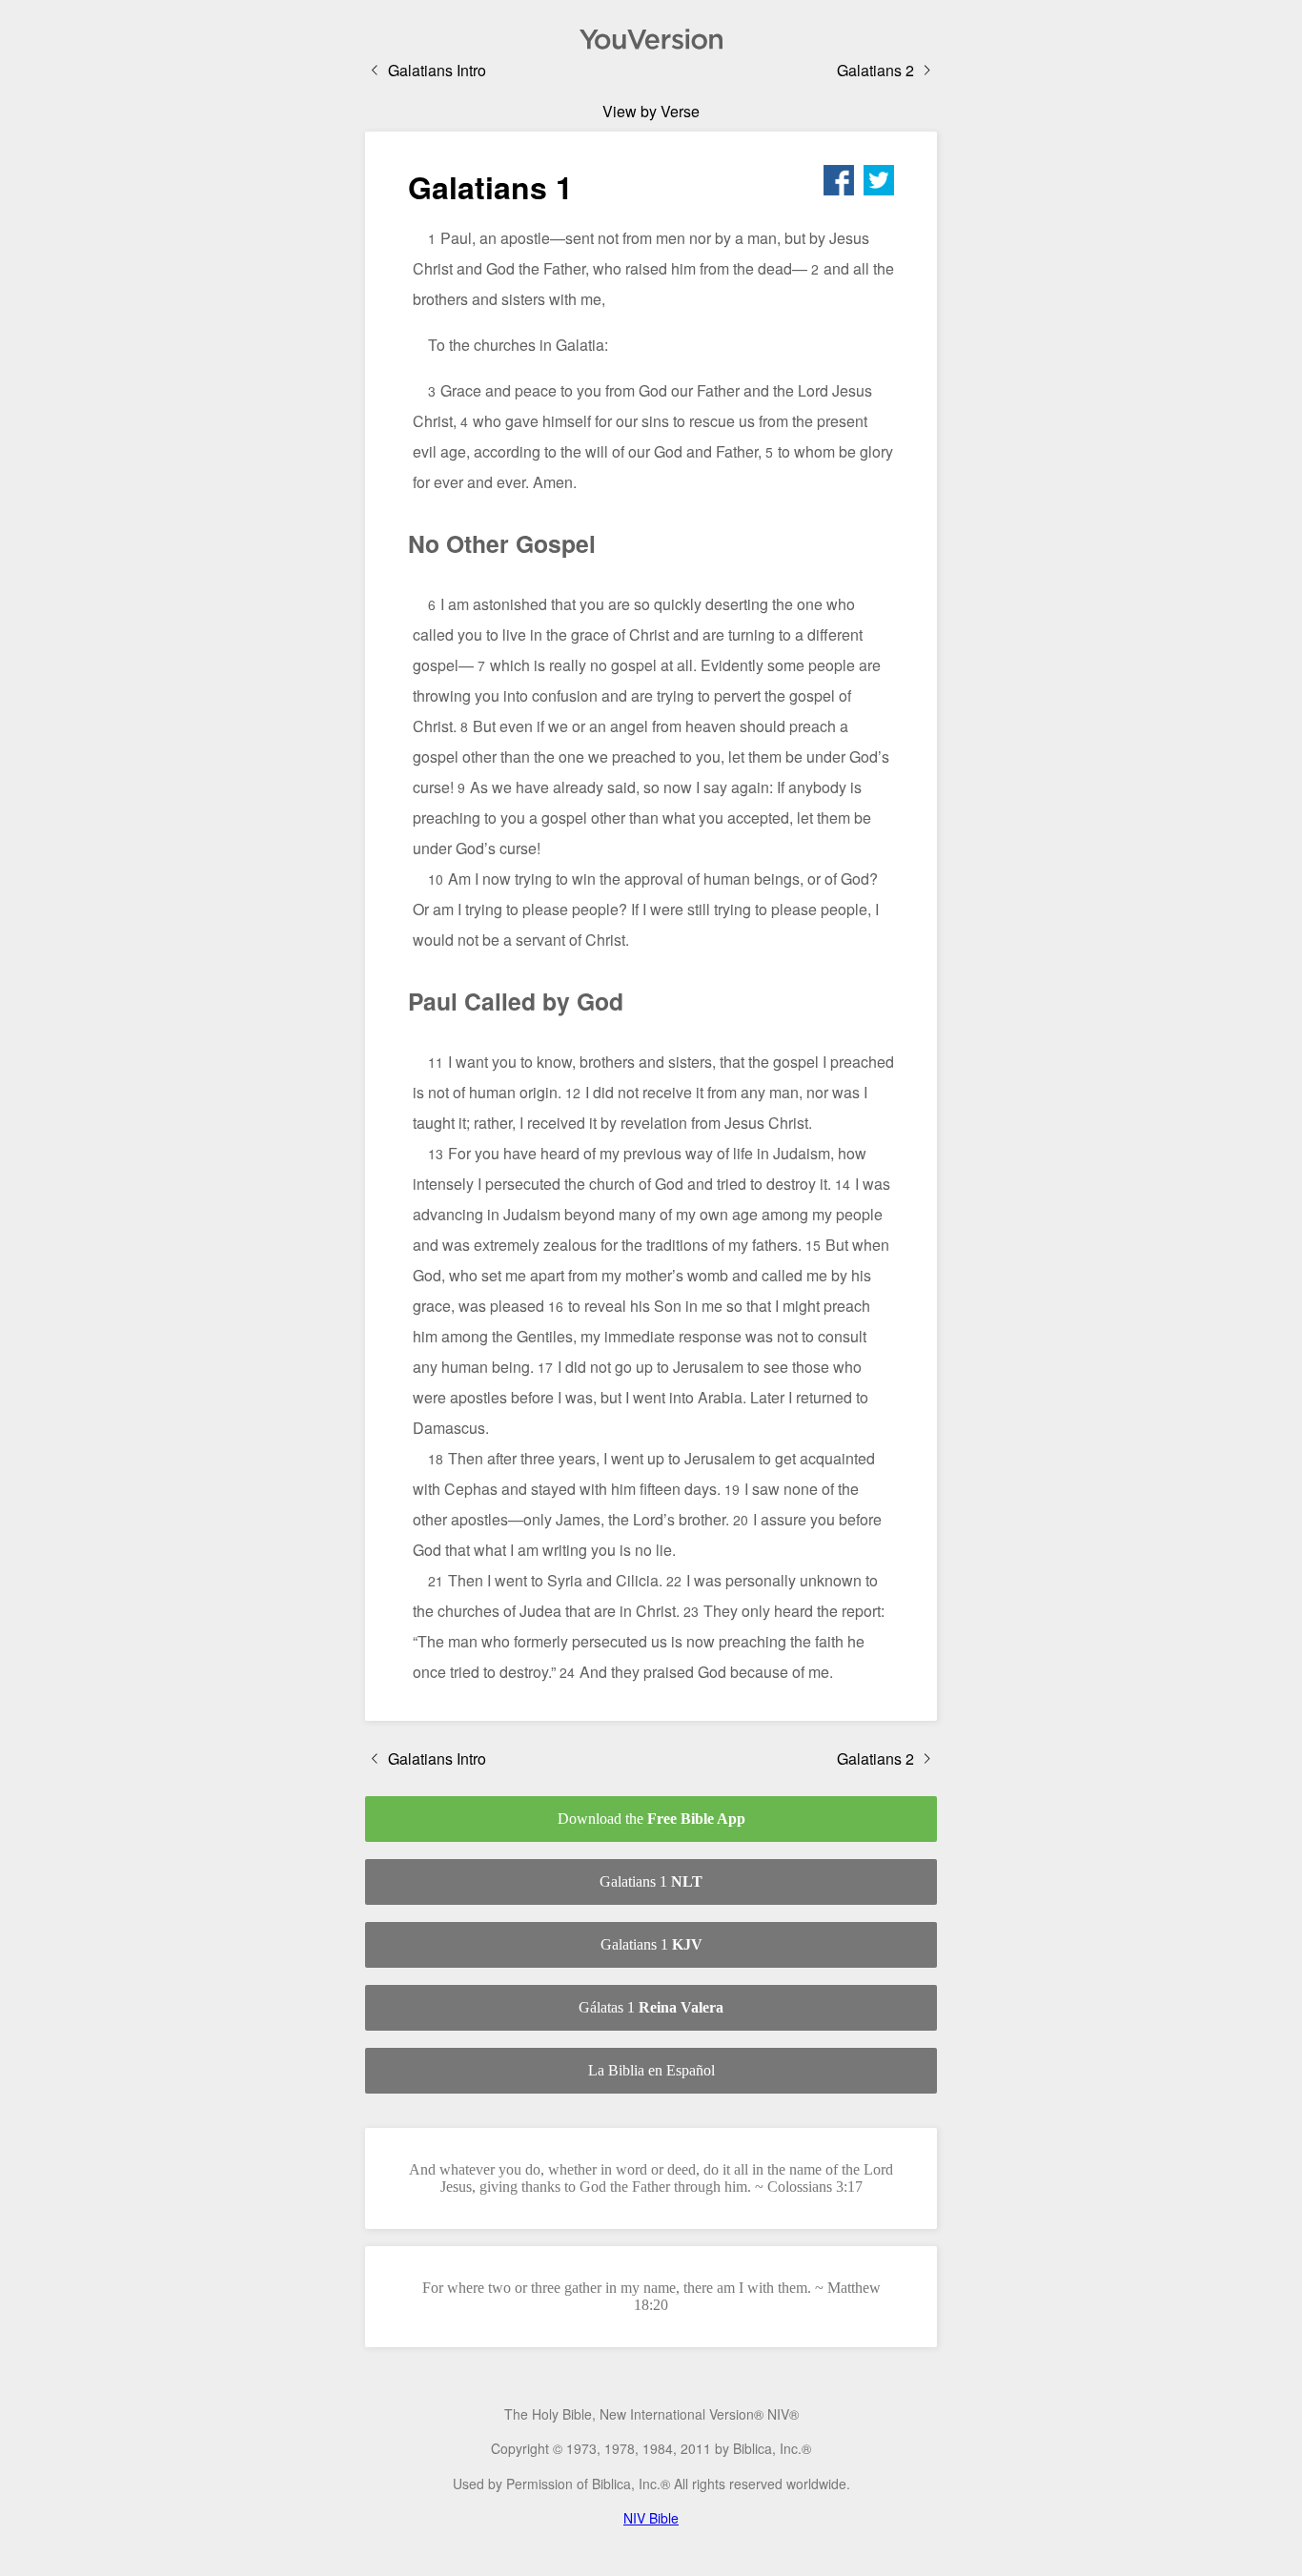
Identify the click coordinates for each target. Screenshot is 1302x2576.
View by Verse (651, 111)
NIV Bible (651, 2518)
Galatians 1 (651, 1881)
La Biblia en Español (651, 2070)
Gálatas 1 (651, 2007)
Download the (651, 1819)
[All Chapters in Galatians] (651, 39)
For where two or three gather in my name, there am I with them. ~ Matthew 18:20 (651, 2296)
